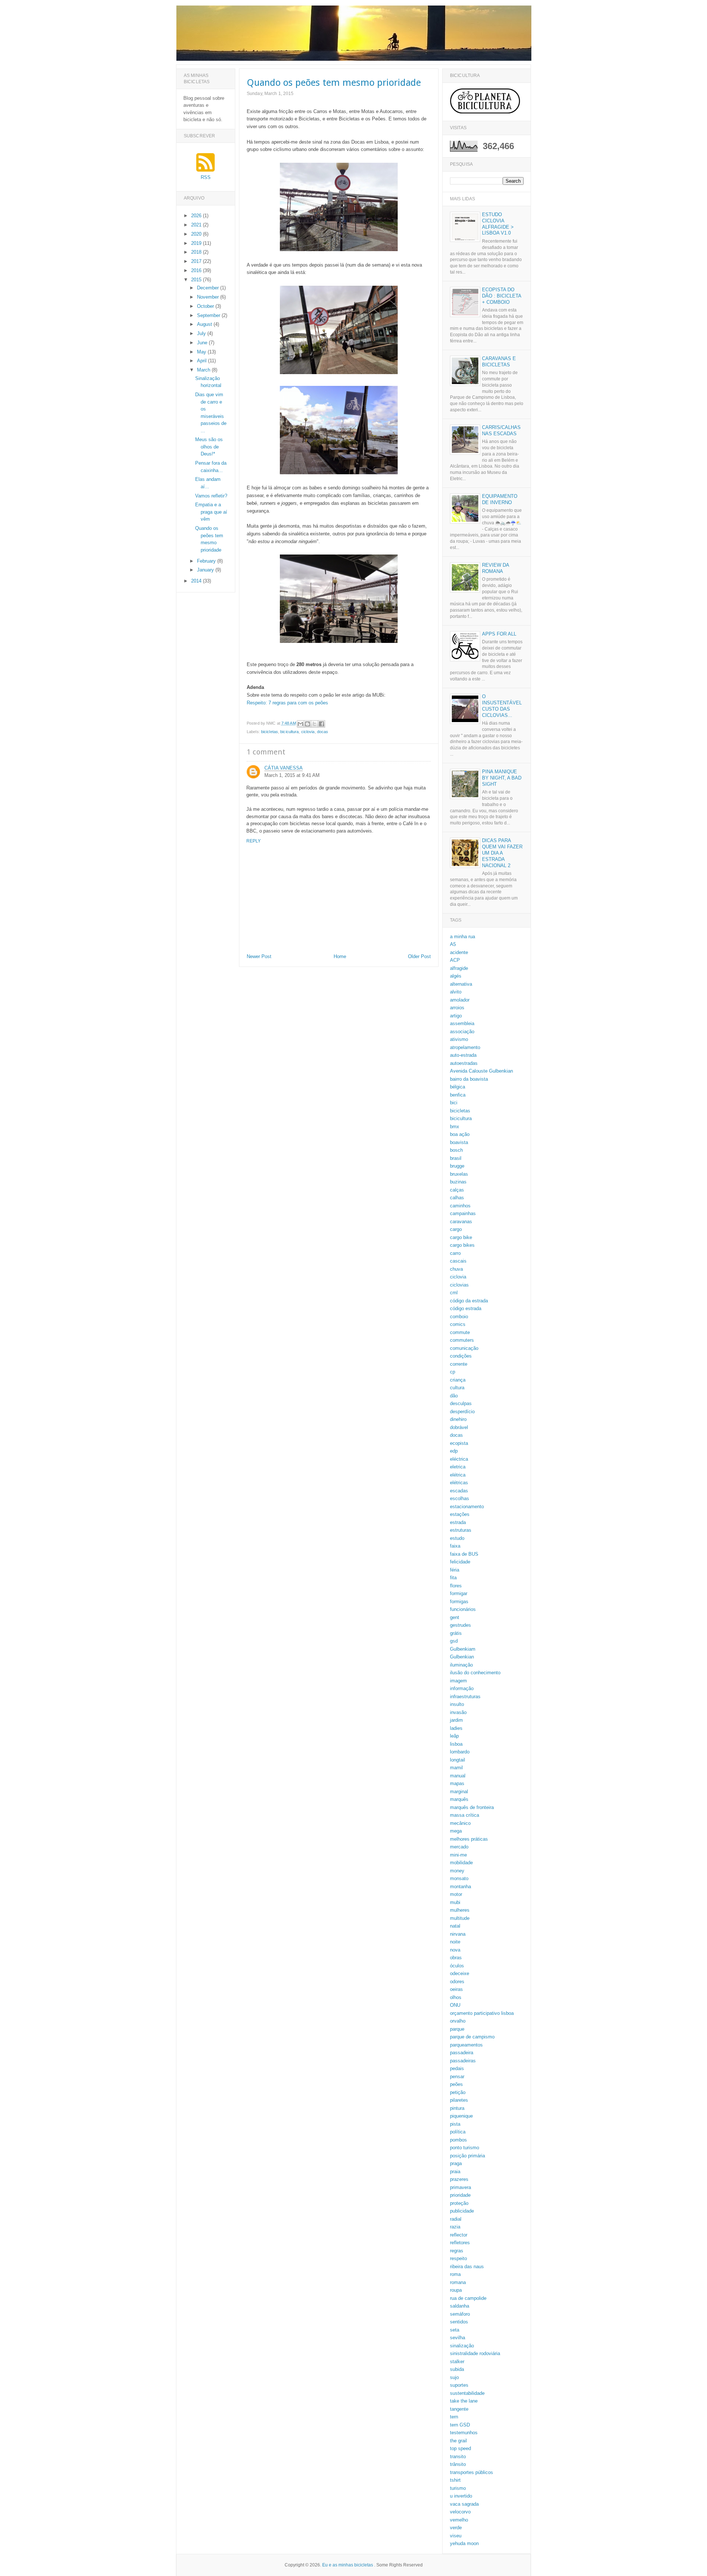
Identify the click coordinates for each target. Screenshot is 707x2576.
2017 (197, 261)
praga (456, 2163)
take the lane (464, 2401)
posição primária (467, 2156)
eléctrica (459, 1459)
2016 (197, 270)
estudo (457, 1538)
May (202, 352)
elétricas (459, 1483)
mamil (456, 1768)
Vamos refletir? (211, 496)
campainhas (463, 1213)
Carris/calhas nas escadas (501, 430)
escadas (459, 1491)
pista (455, 2124)
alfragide (459, 968)
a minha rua (462, 937)
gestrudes (460, 1625)
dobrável (459, 1427)
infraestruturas (465, 1697)
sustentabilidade (467, 2393)
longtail (458, 1760)
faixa (455, 1546)
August (205, 324)
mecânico (460, 1823)
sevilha (458, 2338)
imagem (458, 1681)
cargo (456, 1229)
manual (458, 1776)
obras (456, 1958)
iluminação (461, 1665)
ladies (456, 1728)
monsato (459, 1878)
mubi (455, 1902)
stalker (457, 2362)
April (203, 361)
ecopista (459, 1443)
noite (455, 1942)
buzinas (458, 1182)
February (207, 561)
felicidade (460, 1562)
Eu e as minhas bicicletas (348, 2565)
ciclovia (308, 732)
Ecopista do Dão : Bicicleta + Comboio (502, 296)
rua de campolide (468, 2298)
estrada (458, 1522)
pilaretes (459, 2100)
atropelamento (465, 1047)
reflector (459, 2235)
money (457, 1871)
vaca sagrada (464, 2504)
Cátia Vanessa (284, 768)
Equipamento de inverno (500, 499)
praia (455, 2172)
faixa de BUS (464, 1554)
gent (455, 1617)
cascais (458, 1261)
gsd (454, 1641)
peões (456, 2084)
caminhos (460, 1206)
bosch (456, 1150)
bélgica (458, 1087)
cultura (457, 1388)
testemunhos (464, 2433)
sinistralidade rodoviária (475, 2353)
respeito (458, 2258)
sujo (454, 2377)
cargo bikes (462, 1245)
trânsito (458, 2464)
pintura (457, 2108)
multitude (460, 1918)
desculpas (461, 1403)
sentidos (459, 2322)
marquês (459, 1799)
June (203, 343)
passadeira (462, 2053)
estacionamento (467, 1507)
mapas (457, 1783)
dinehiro (458, 1419)
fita (453, 1578)
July (202, 333)
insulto (457, 1704)
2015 (197, 280)
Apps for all (499, 634)
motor (456, 1894)
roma (455, 2274)
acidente (459, 952)
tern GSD (460, 2425)
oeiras (456, 1989)
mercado (459, 1847)
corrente (459, 1364)
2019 (197, 243)
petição (458, 2092)
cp (453, 1372)
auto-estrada (463, 1055)
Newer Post (259, 956)
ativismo (459, 1039)
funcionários (463, 1609)
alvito (456, 992)
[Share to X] (314, 724)
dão (454, 1396)
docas (323, 732)
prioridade (460, 2195)
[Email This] (300, 724)
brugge (457, 1166)
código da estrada (469, 1301)
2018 (197, 252)
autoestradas (464, 1063)
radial (456, 2219)
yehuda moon (464, 2543)
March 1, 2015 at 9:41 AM (292, 775)
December (209, 288)
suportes (459, 2385)
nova (455, 1950)
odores (457, 1982)
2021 (197, 225)
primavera (460, 2187)
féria (455, 1570)
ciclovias (459, 1285)
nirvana (458, 1934)
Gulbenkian (462, 1657)
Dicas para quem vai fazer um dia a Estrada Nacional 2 (502, 853)
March (204, 370)
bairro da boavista (469, 1079)
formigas (459, 1602)
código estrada (466, 1308)
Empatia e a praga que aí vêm (211, 512)
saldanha (460, 2306)
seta (455, 2330)
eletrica (458, 1467)
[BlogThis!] (307, 724)
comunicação (464, 1348)
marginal (459, 1792)
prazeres (459, 2179)
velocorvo (460, 2512)
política (458, 2132)
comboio (459, 1317)
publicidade (462, 2211)
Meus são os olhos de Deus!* (209, 447)
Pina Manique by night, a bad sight (502, 778)
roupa (456, 2290)
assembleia (462, 1023)
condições (461, 1356)
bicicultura (289, 732)
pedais (457, 2068)
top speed (460, 2448)
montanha (460, 1887)
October (206, 306)
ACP (455, 960)
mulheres (460, 1910)
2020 (197, 234)
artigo (456, 1016)
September (209, 315)
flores (456, 1586)
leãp (454, 1736)
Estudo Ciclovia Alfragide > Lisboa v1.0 (498, 224)
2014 (197, 581)
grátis (456, 1633)
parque (457, 2029)
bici (454, 1103)
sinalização (462, 2346)
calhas (457, 1198)
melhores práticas (469, 1839)
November (209, 297)
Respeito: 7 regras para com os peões (287, 703)
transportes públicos (472, 2472)
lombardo (460, 1752)
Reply (254, 841)
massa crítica (465, 1815)
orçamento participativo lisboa (482, 2013)
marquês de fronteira (472, 1807)
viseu (456, 2536)
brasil (456, 1158)
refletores (460, 2243)
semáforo (460, 2314)
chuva (456, 1269)
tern (454, 2417)
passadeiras (463, 2061)
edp (454, 1451)
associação (462, 1032)
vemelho (459, 2520)
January (206, 570)
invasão (458, 1712)
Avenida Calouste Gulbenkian (481, 1071)
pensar (457, 2077)
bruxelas (459, 1174)
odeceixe (460, 1973)
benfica (458, 1095)
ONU (455, 2005)
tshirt (455, 2480)
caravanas (461, 1222)
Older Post (419, 956)
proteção (459, 2203)
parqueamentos (466, 2045)
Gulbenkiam (463, 1649)
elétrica (458, 1475)
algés (456, 976)
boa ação (460, 1134)
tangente (459, 2409)
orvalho (458, 2021)
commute (460, 1332)
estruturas (461, 1530)
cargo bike (461, 1237)
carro (455, 1253)
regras (457, 2251)
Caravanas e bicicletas (499, 362)
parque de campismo (472, 2037)
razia (455, 2227)
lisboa (456, 1744)
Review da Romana (495, 568)
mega (456, 1831)
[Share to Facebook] (321, 724)
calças (457, 1190)
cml (454, 1293)
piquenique (461, 2116)
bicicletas (270, 732)
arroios (457, 1008)
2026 (197, 216)
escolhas (460, 1498)
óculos (457, 1966)
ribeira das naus (467, 2267)
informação (462, 1688)
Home (340, 956)
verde (456, 2528)
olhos (456, 1997)
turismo (458, 2488)
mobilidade (461, 1863)
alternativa (461, 984)
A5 (453, 944)
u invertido (461, 2496)
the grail (458, 2441)
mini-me (458, 1855)
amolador (460, 1000)
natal (455, 1926)
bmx (455, 1127)
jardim (456, 1720)
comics (458, 1324)
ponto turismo (465, 2148)
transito (458, 2457)
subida (457, 2369)
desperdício (462, 1412)
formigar (459, 1593)
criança (458, 1380)
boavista (459, 1142)
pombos (458, 2140)
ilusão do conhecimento (475, 1673)
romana (458, 2282)
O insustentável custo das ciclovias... (502, 706)
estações (460, 1514)
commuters (462, 1340)
